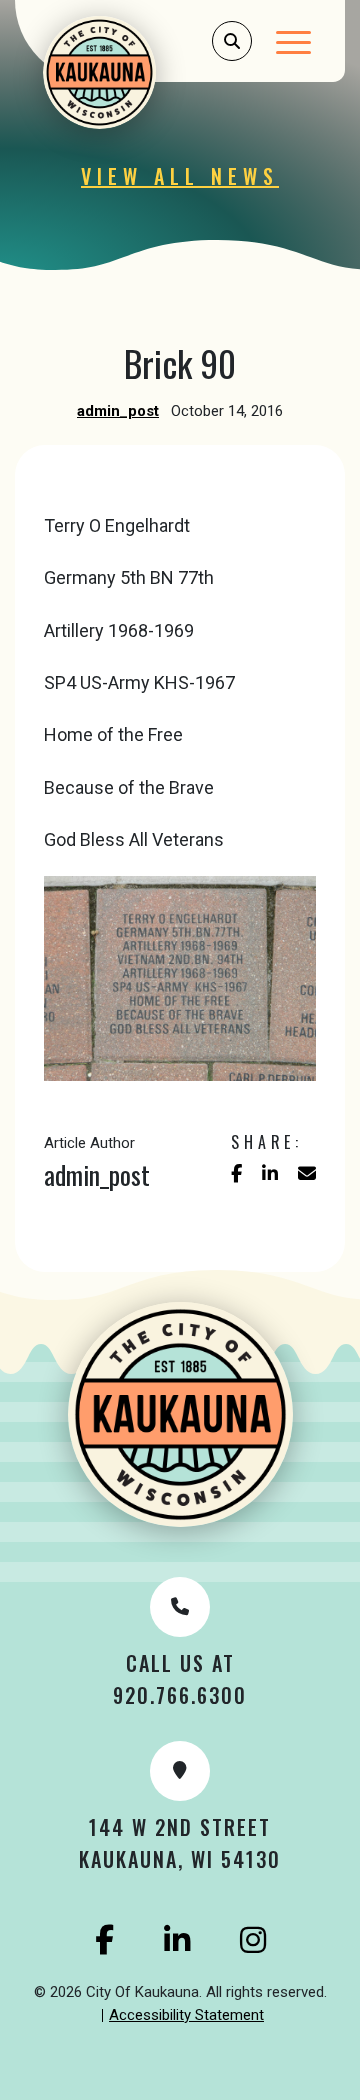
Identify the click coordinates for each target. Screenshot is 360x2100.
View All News (180, 176)
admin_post (118, 411)
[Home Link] (126, 72)
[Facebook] (104, 1940)
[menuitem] (186, 2016)
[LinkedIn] (177, 1940)
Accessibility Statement (186, 2015)
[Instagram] (253, 1940)
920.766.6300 (180, 1695)
